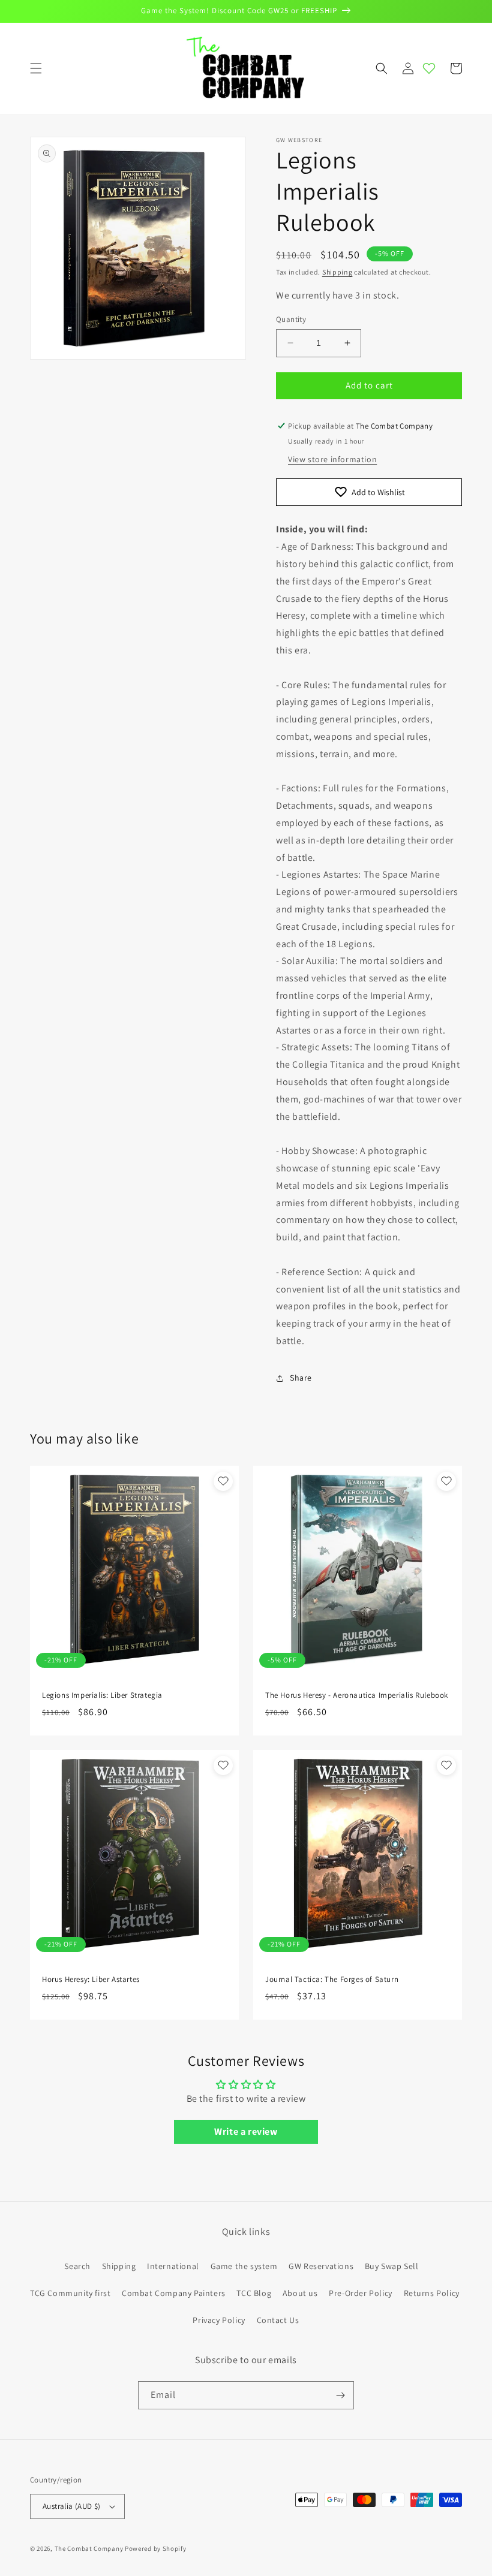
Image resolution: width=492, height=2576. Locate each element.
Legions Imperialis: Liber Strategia (102, 1695)
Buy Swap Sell (392, 2266)
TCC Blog (254, 2293)
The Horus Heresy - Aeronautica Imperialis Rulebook (357, 1695)
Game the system (244, 2266)
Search (77, 2266)
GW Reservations (321, 2266)
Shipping (337, 272)
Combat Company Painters (174, 2293)
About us (300, 2293)
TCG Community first (70, 2293)
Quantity (291, 319)
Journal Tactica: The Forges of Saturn (332, 1980)
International (173, 2266)
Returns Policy (432, 2293)
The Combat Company (89, 2548)
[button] (36, 68)
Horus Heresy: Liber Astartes (91, 1980)
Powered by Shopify (156, 2548)
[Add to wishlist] (223, 1481)
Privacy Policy (219, 2320)
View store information (332, 459)
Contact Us (278, 2320)
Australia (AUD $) (72, 2506)
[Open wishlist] (429, 68)
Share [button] (301, 1378)
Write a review (246, 2131)
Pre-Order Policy (361, 2293)
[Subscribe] (340, 2395)
